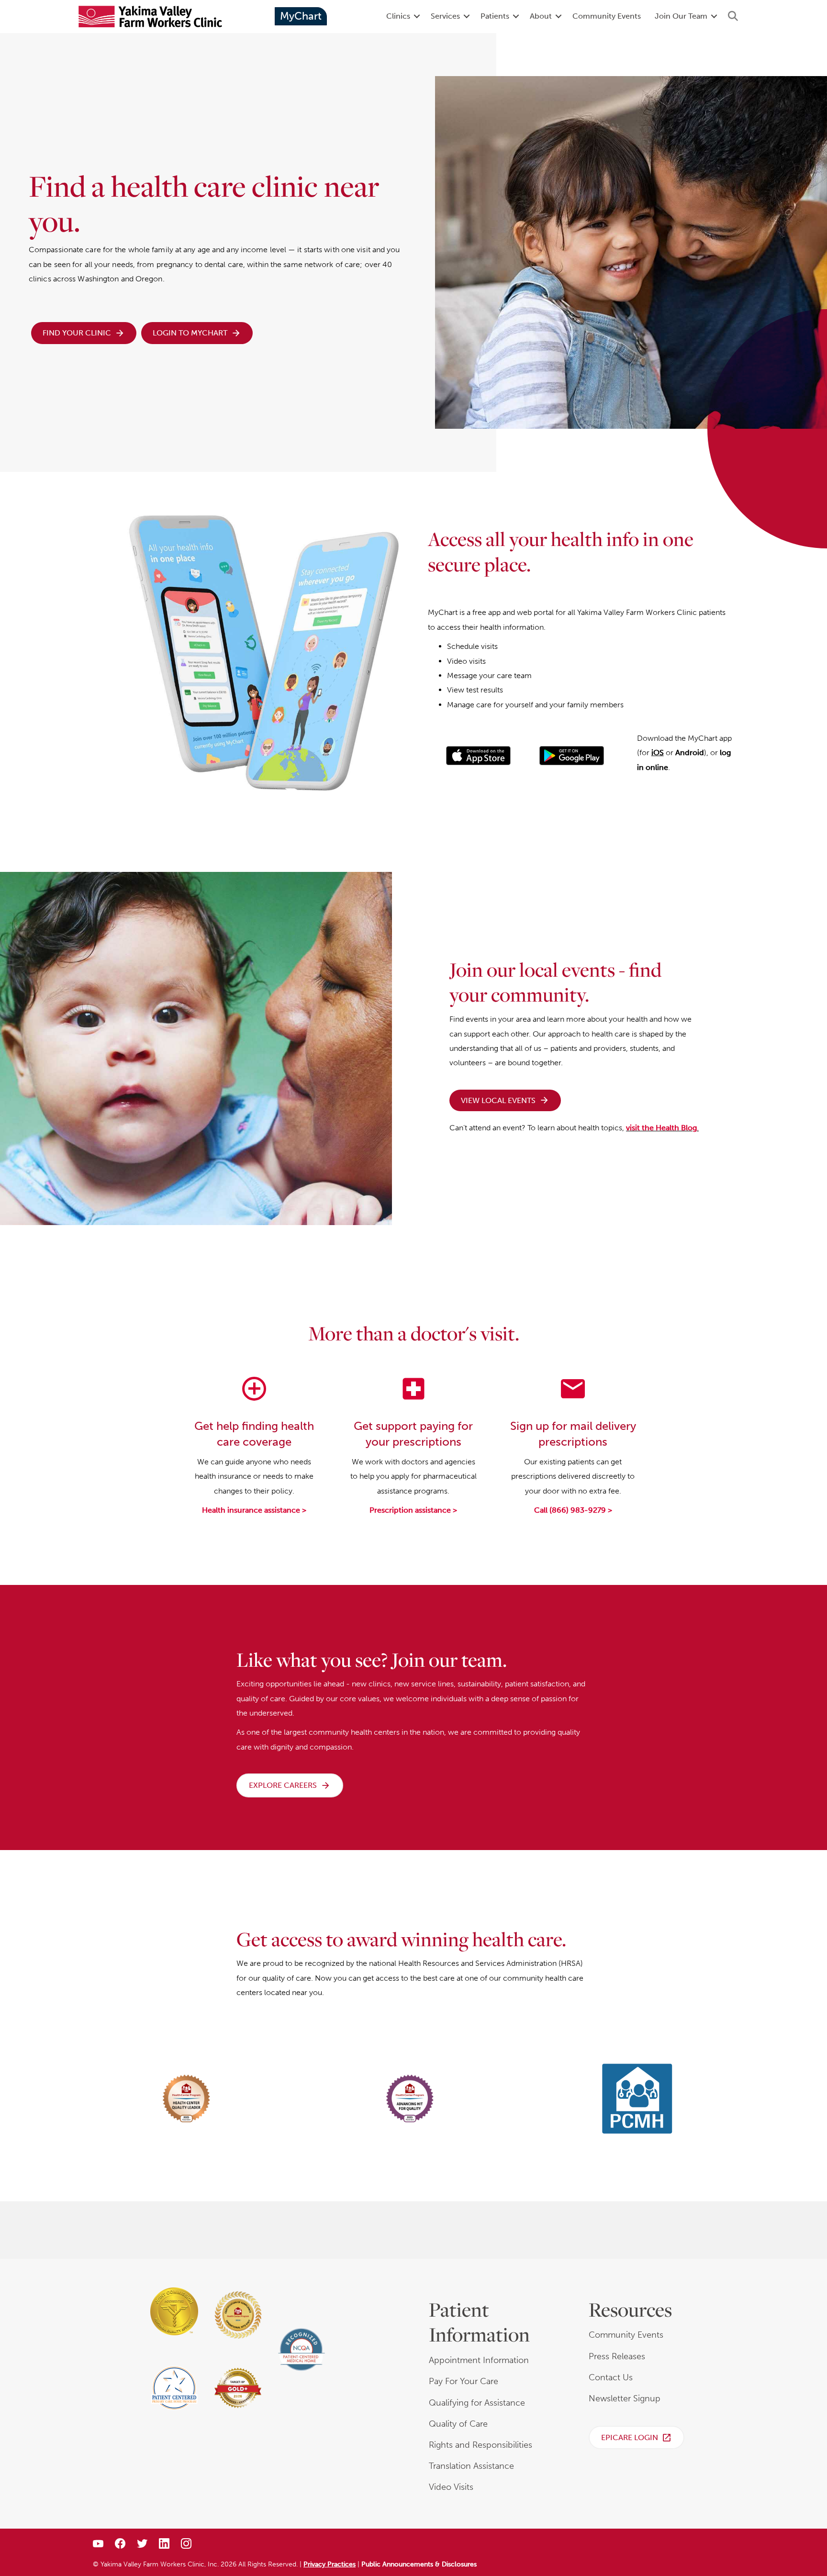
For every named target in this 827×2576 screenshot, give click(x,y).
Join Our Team (681, 16)
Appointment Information (479, 2360)
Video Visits (451, 2487)
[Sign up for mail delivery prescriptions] (573, 1400)
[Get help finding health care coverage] (254, 1400)
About (541, 16)
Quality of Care (458, 2424)
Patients (495, 16)
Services (445, 16)
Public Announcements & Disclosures (419, 2564)
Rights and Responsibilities (481, 2445)
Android (690, 753)
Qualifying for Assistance (477, 2403)
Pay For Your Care (464, 2381)
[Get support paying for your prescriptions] (413, 1400)
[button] (417, 16)
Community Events (607, 16)
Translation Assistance (471, 2466)
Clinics (398, 16)
